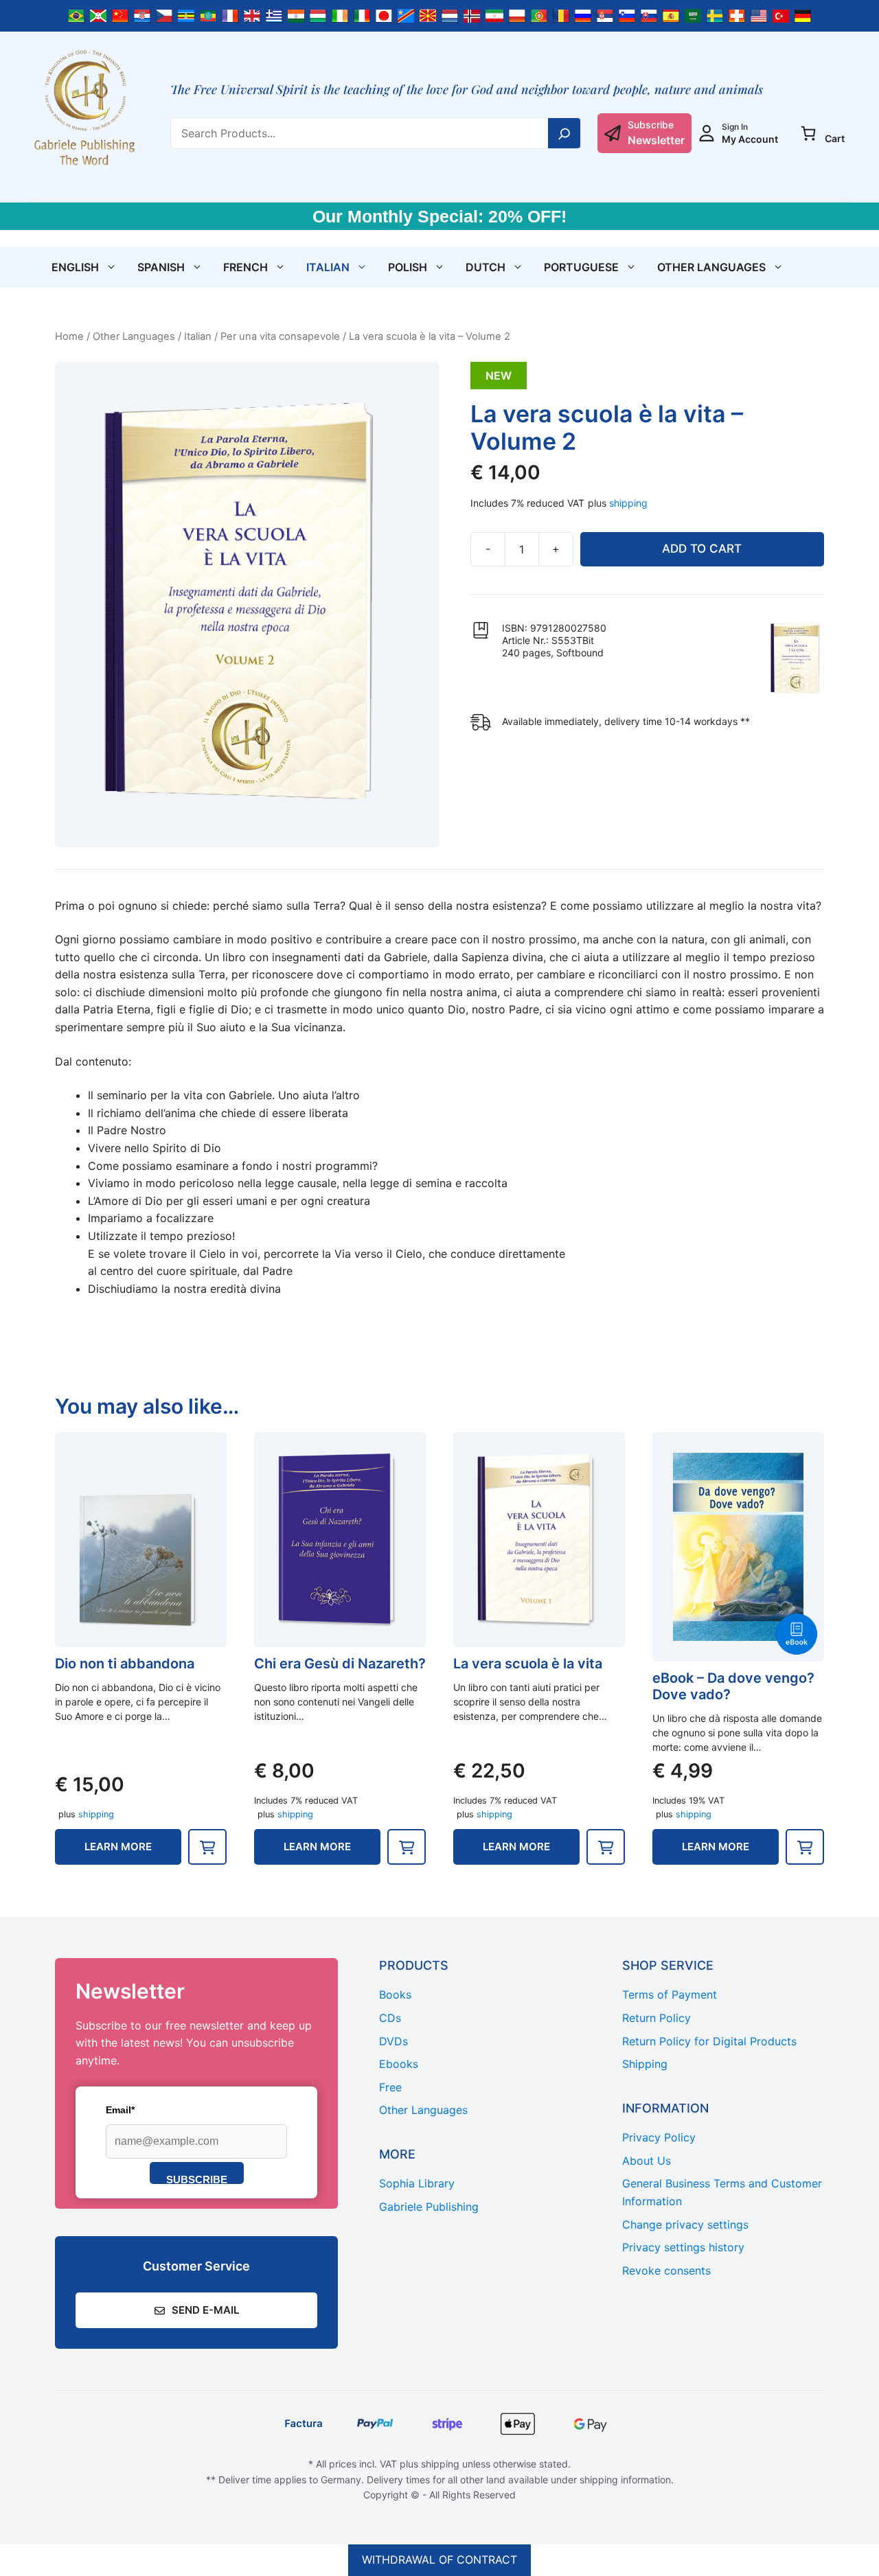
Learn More (118, 1847)
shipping (628, 503)
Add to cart (702, 549)
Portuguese (581, 267)
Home (69, 336)
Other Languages (711, 267)
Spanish (161, 267)
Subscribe (197, 2179)
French (246, 267)
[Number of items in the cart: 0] (808, 133)
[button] (207, 1847)
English (75, 267)
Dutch (486, 267)
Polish (408, 267)
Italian (328, 267)
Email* (120, 2110)
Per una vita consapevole (280, 336)
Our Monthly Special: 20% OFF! (439, 216)
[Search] (564, 133)
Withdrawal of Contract (439, 2560)
